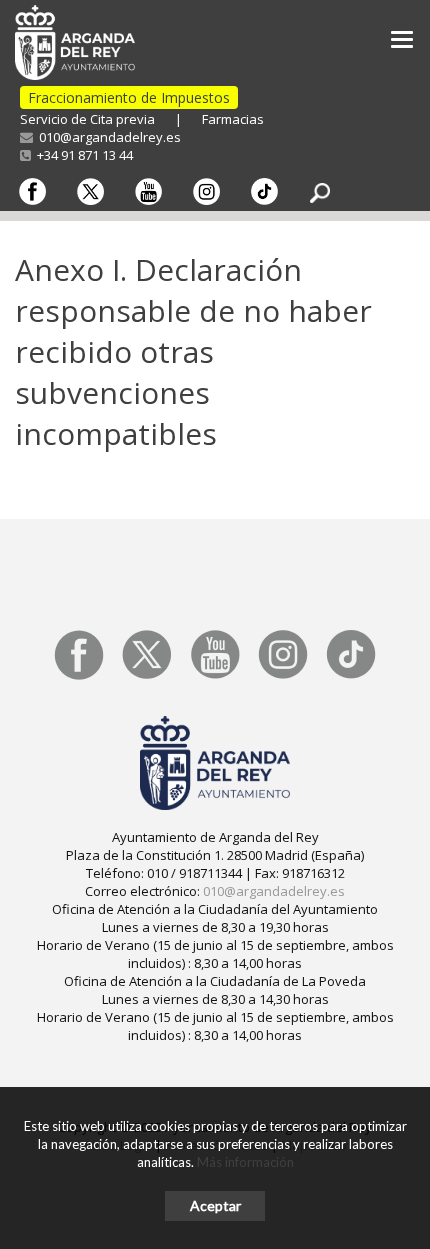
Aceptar (215, 1205)
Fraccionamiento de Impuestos (129, 97)
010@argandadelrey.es (107, 137)
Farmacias (233, 119)
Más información (245, 1162)
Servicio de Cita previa (87, 119)
